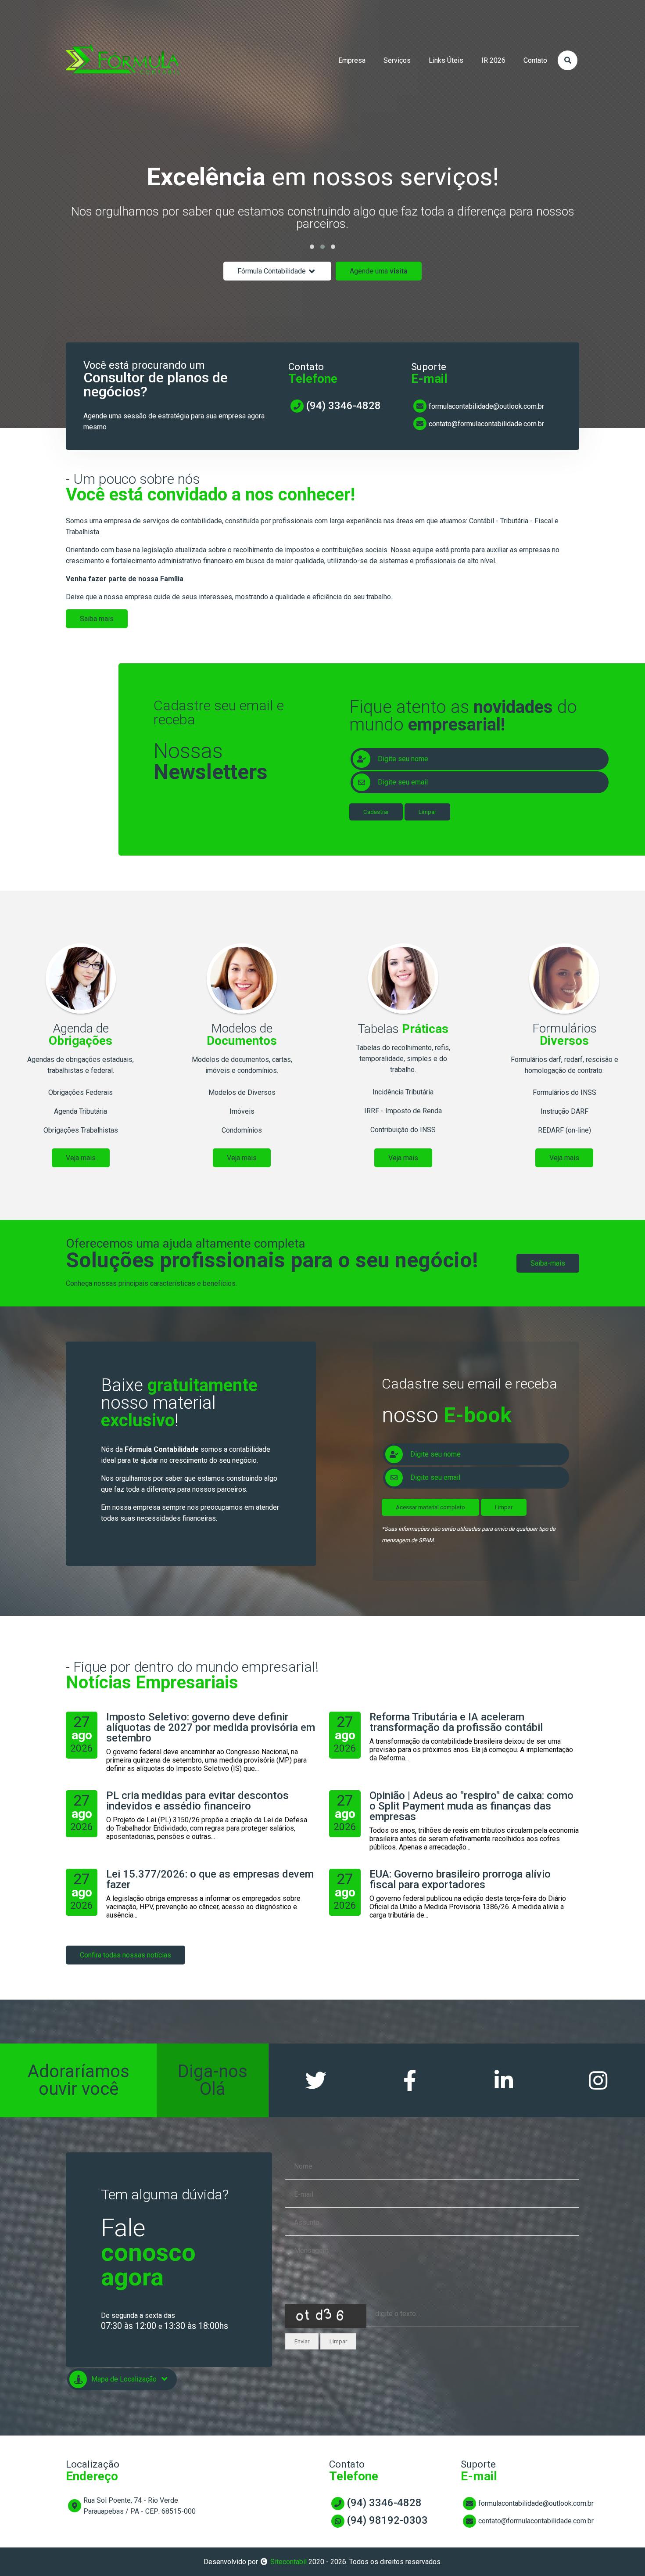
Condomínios (242, 1130)
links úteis (446, 60)
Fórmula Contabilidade (272, 271)
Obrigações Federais (81, 1092)
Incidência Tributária (403, 1092)
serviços (397, 60)
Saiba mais (97, 619)
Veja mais (81, 1158)
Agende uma (379, 271)
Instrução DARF (564, 1111)
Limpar (427, 812)
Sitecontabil (288, 2562)
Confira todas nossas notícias (125, 1955)
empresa (352, 60)
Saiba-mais (548, 1263)
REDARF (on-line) (564, 1130)
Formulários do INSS (564, 1092)
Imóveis (242, 1111)
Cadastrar (376, 812)
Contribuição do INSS (403, 1130)
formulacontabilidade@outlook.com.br (486, 406)
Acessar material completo (430, 1507)
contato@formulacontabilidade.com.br (486, 424)
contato (535, 60)
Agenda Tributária (81, 1111)
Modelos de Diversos (242, 1092)
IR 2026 (493, 60)
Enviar (302, 2341)
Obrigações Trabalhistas (81, 1130)
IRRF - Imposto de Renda (403, 1111)
